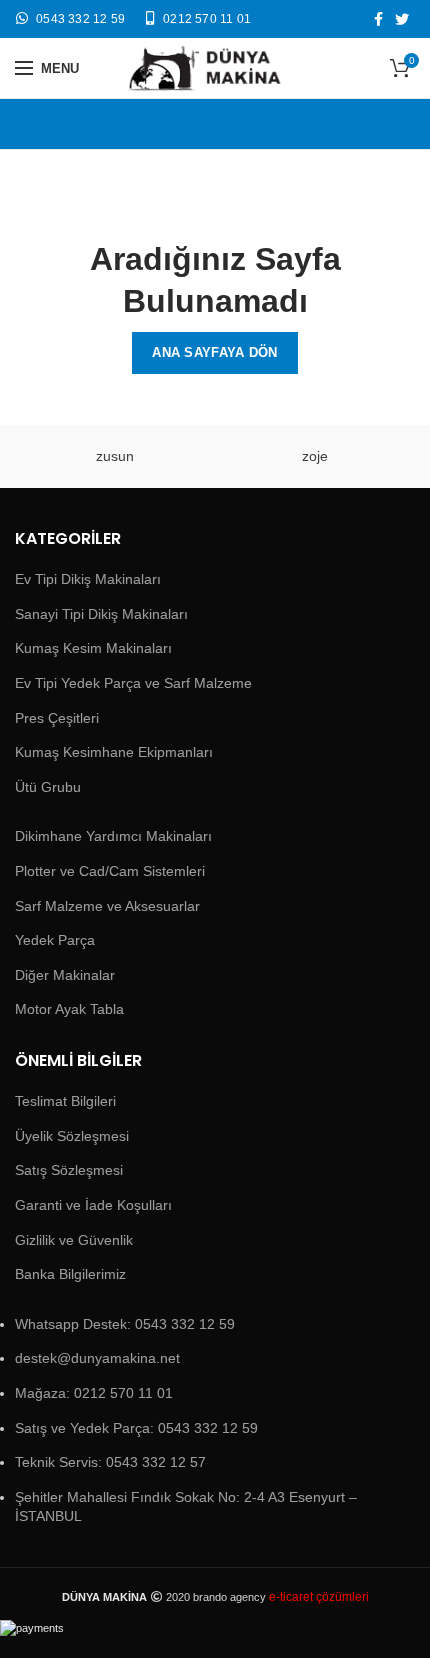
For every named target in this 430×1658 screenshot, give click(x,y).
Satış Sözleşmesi (69, 1170)
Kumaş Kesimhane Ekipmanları (114, 752)
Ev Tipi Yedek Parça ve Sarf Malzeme (133, 683)
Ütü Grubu (48, 787)
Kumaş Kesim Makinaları (93, 648)
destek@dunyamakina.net (97, 1358)
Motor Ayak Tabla (69, 1009)
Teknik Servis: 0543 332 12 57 (110, 1462)
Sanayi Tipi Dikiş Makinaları (101, 614)
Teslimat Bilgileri (65, 1101)
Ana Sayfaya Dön (215, 352)
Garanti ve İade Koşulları (93, 1205)
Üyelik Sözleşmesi (72, 1136)
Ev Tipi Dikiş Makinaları (88, 579)
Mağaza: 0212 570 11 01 (94, 1393)
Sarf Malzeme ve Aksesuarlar (107, 906)
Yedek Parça (55, 940)
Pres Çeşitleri (57, 718)
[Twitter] (402, 19)
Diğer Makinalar (65, 975)
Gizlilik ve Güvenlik (74, 1240)
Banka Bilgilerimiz (70, 1274)
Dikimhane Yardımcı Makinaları (113, 836)
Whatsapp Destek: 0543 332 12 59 (125, 1324)
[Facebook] (378, 19)
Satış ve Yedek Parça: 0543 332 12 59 (136, 1428)
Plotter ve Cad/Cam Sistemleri (110, 871)
